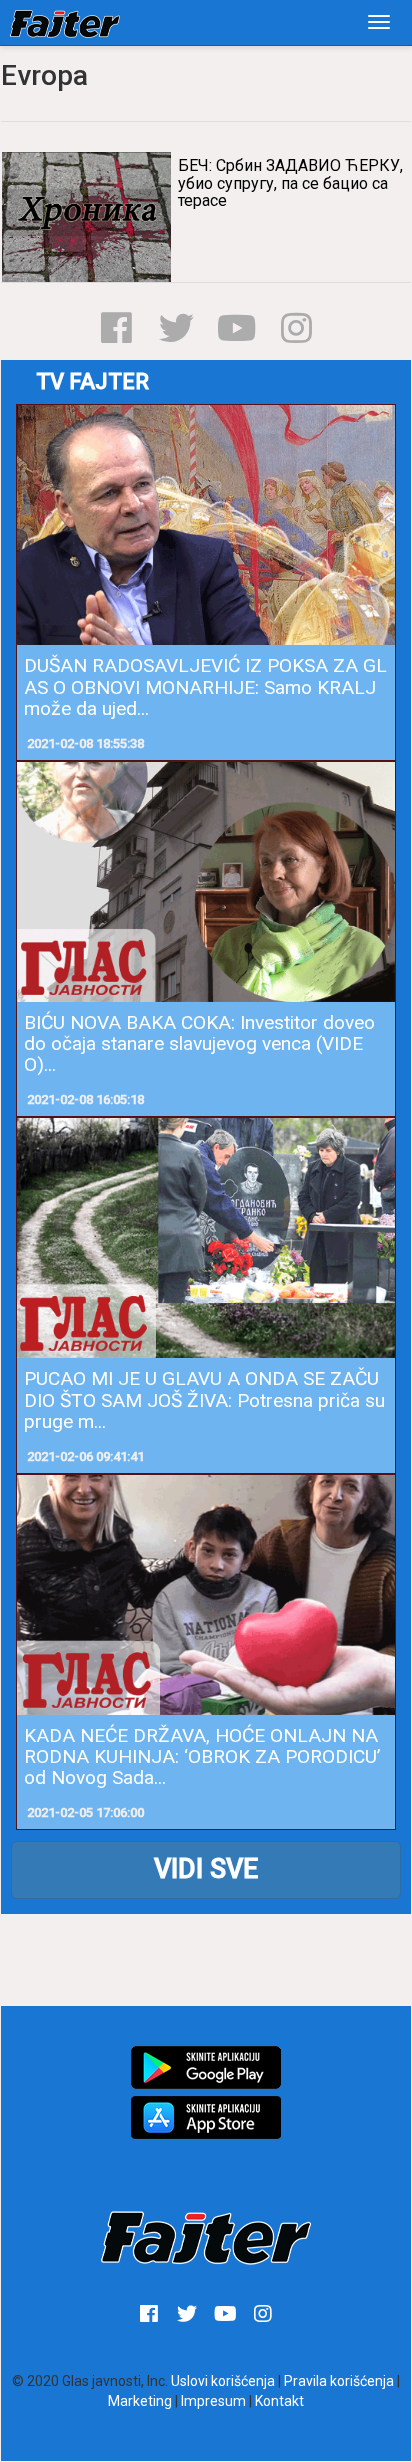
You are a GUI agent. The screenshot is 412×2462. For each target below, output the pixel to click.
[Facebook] (116, 328)
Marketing (140, 2401)
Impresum (213, 2401)
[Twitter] (176, 328)
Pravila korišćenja (339, 2381)
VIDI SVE (206, 1869)
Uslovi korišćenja (223, 2381)
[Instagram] (296, 328)
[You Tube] (236, 328)
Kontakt (279, 2401)
